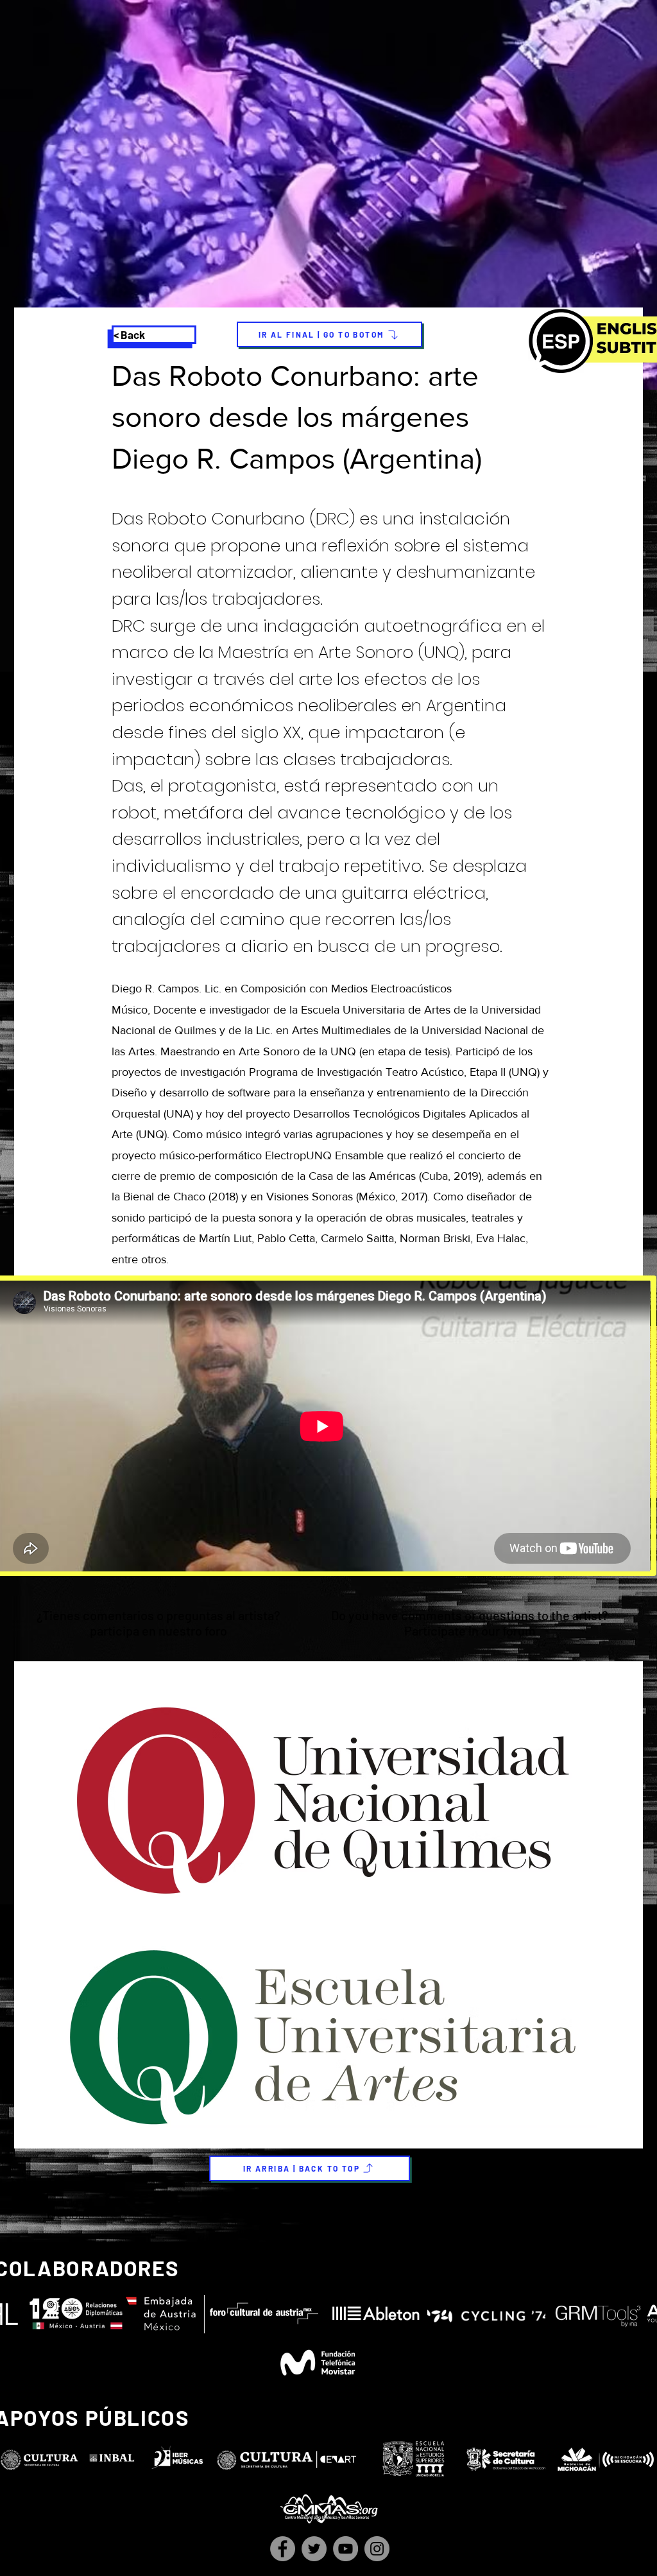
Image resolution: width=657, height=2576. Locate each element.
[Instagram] (377, 2549)
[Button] (327, 1625)
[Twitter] (314, 2549)
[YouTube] (346, 2549)
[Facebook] (283, 2549)
